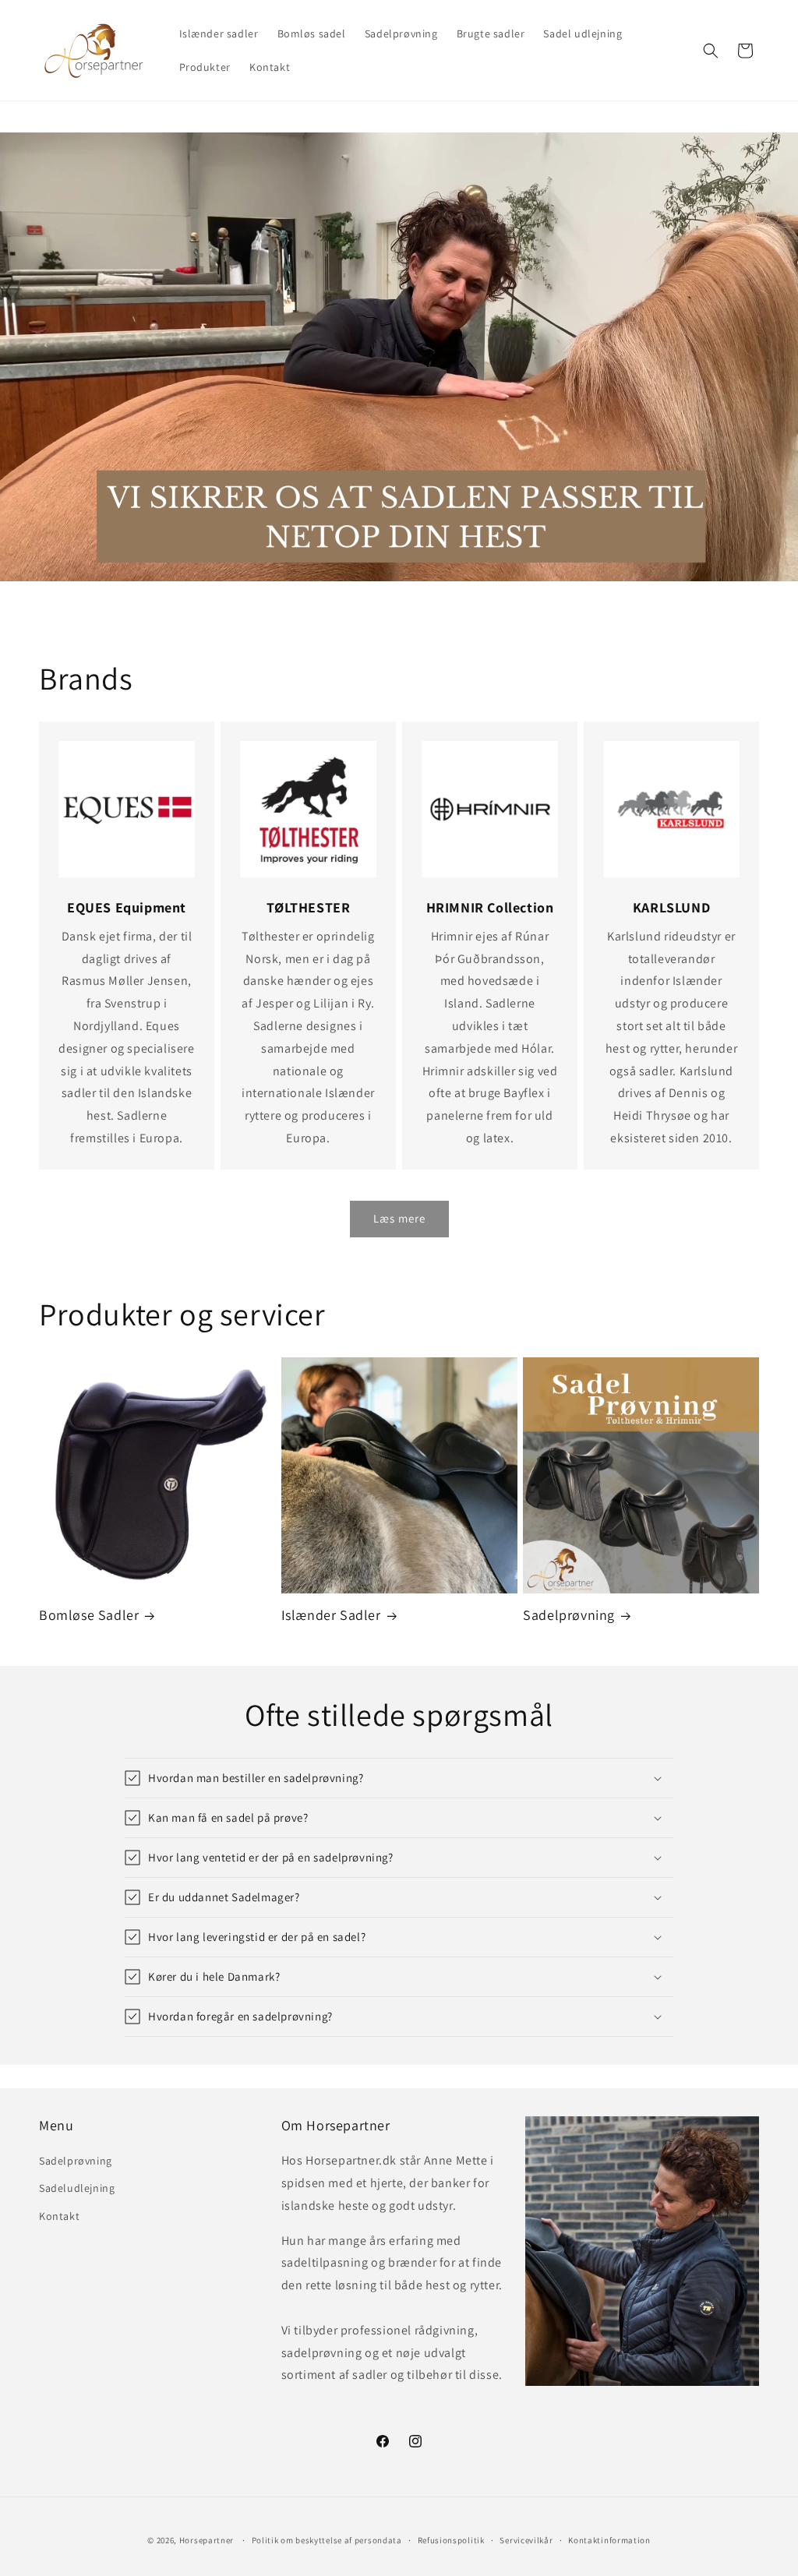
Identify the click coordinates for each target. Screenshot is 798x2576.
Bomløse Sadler (89, 1615)
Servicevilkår (526, 2540)
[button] (711, 51)
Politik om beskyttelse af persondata (327, 2540)
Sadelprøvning (569, 1615)
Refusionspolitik (451, 2540)
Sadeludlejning (77, 2188)
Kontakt (59, 2216)
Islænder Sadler (331, 1615)
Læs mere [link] (399, 1218)
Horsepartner (207, 2540)
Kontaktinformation (609, 2540)
